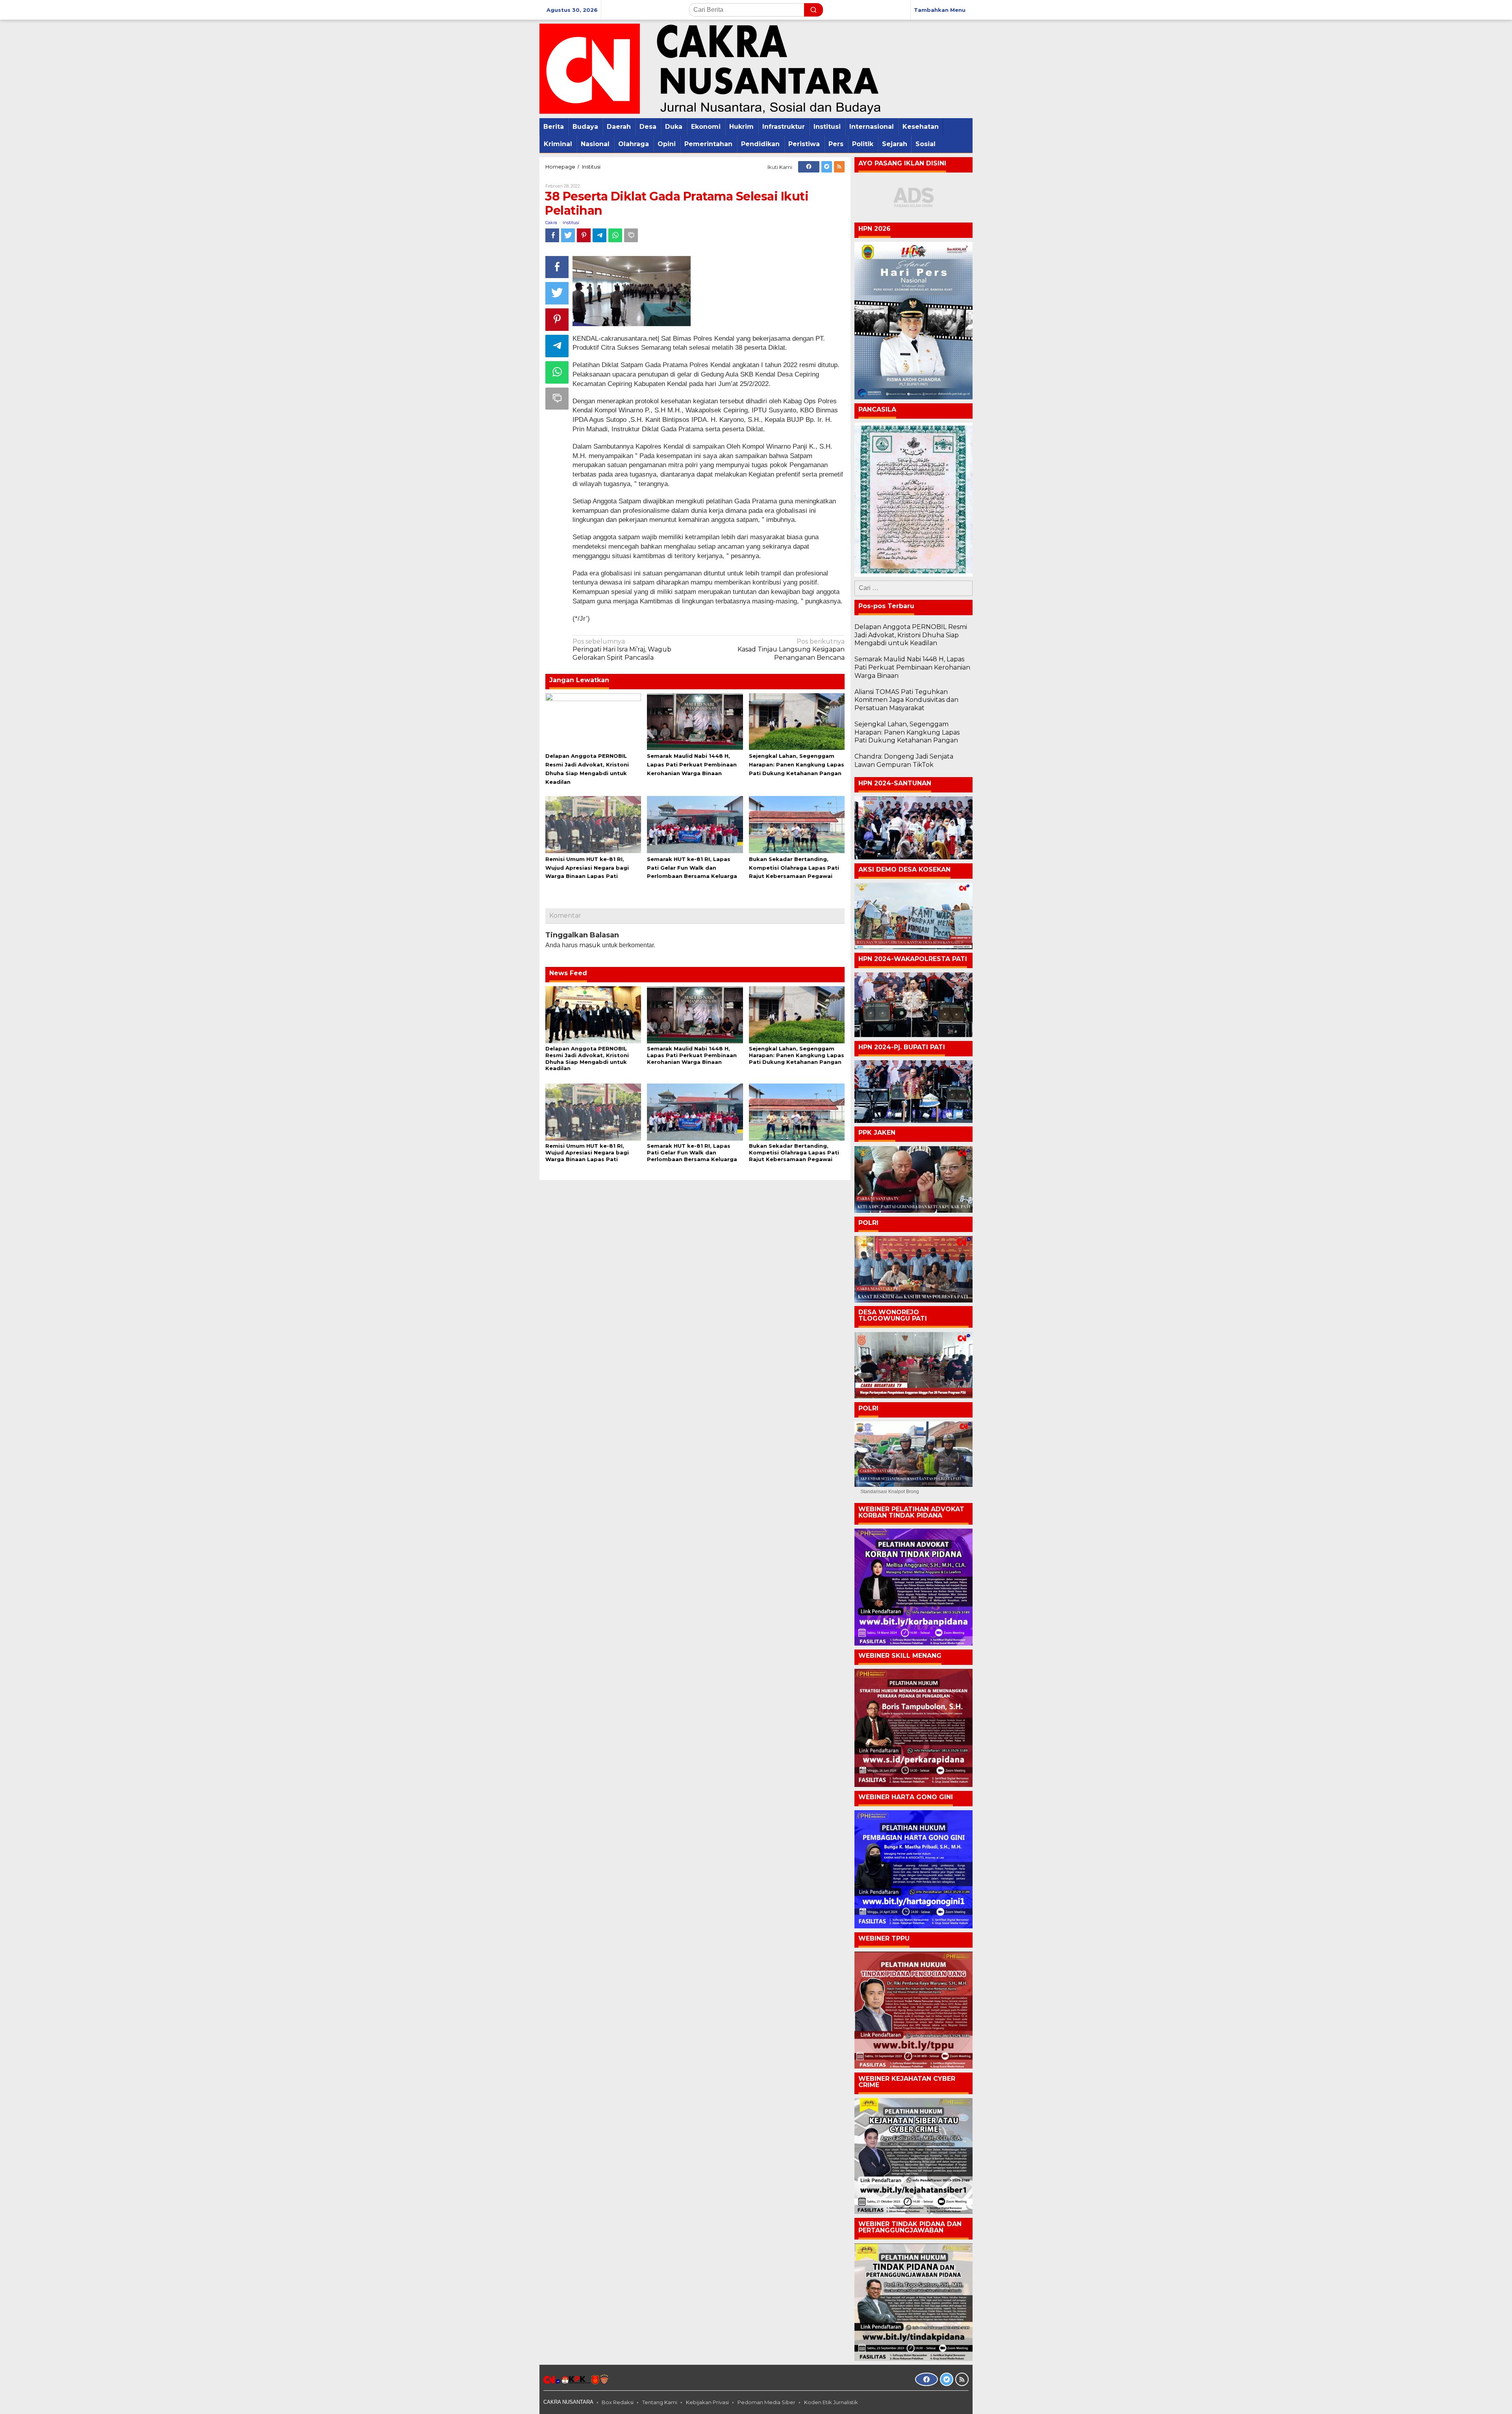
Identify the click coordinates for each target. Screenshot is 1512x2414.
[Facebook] (809, 167)
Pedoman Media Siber (766, 2402)
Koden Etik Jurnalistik (831, 2402)
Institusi (571, 223)
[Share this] (552, 235)
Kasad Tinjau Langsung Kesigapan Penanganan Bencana (791, 650)
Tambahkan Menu (940, 10)
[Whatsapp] (615, 235)
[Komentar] (631, 235)
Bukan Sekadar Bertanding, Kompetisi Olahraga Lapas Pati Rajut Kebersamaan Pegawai (794, 868)
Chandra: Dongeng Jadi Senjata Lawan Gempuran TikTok (904, 761)
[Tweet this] (568, 235)
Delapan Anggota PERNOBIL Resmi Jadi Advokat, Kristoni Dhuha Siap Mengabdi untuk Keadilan (587, 1059)
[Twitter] (827, 167)
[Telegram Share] (599, 235)
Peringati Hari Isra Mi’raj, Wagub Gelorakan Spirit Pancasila (622, 650)
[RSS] (839, 167)
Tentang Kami (660, 2402)
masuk (590, 945)
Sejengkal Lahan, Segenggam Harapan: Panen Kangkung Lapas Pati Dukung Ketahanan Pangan (797, 764)
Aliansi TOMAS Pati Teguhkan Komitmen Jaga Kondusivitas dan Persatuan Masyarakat (906, 700)
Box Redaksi (618, 2402)
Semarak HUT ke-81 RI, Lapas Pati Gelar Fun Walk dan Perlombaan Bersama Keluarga (692, 868)
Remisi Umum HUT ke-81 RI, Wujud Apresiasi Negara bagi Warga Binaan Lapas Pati (587, 868)
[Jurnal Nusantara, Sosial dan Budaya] (710, 68)
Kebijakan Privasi (707, 2402)
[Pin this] (584, 235)
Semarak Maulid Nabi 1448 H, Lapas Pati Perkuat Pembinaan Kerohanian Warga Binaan (692, 764)
